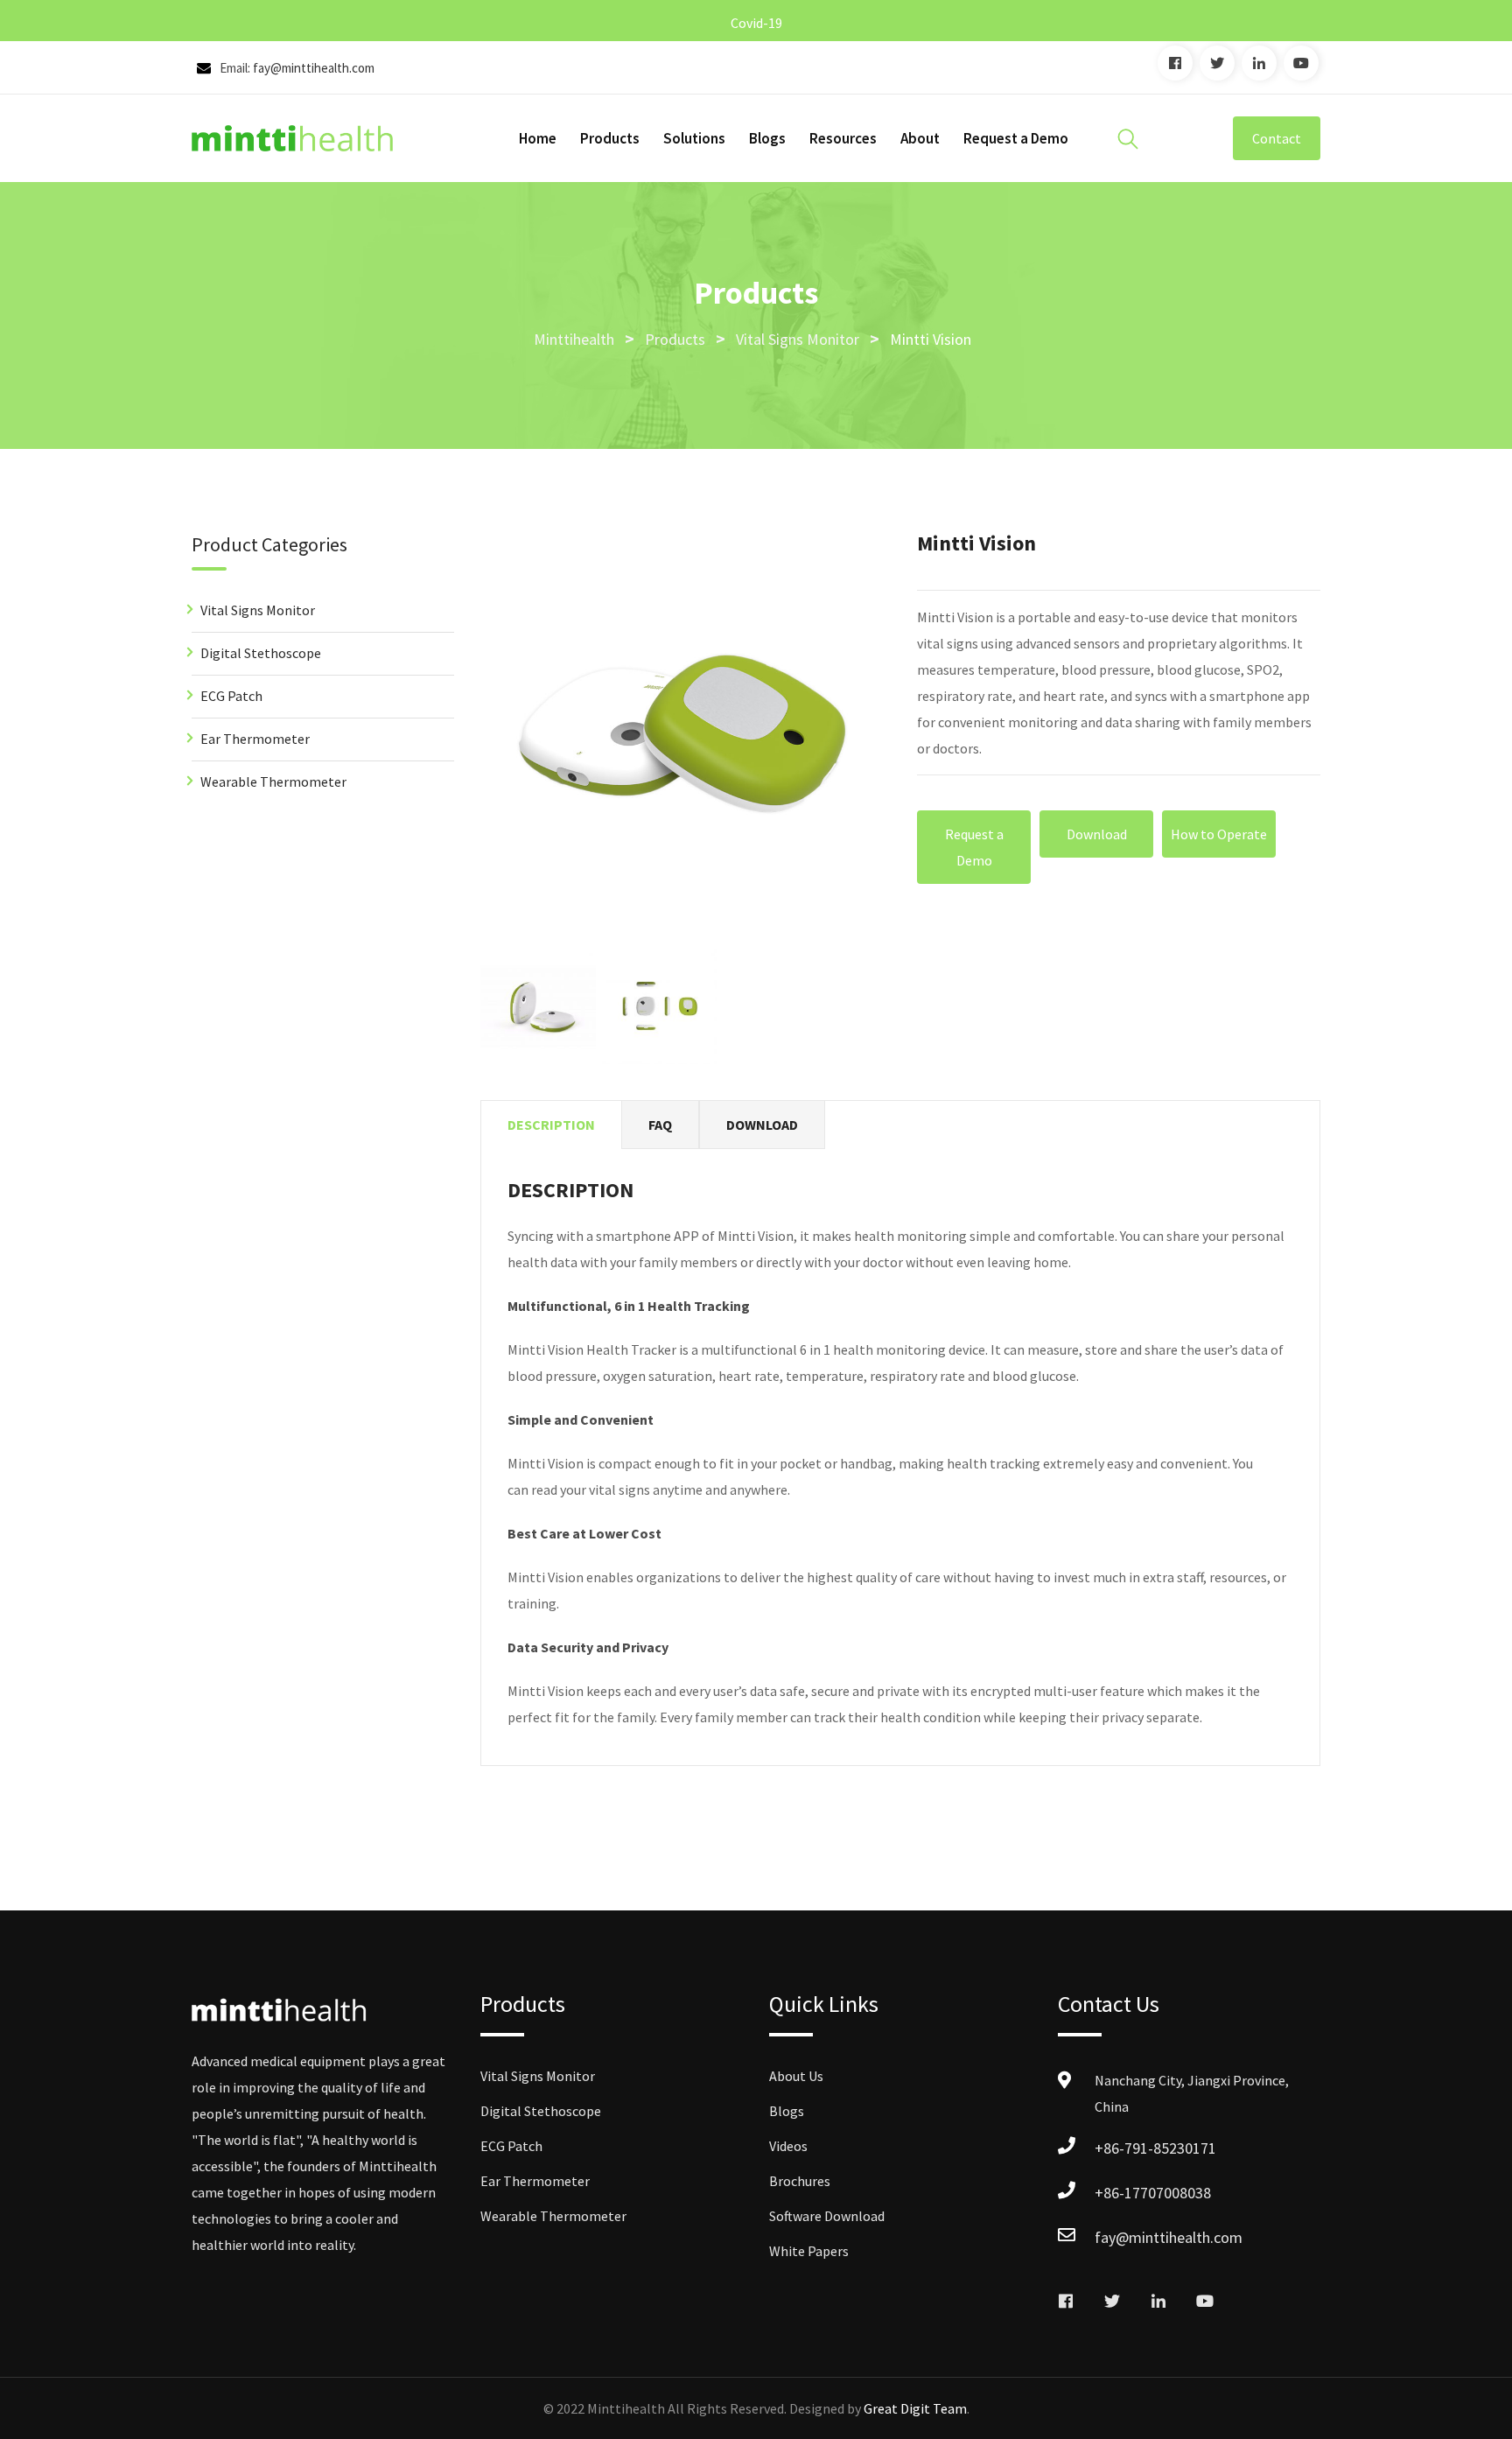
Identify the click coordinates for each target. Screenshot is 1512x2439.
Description (551, 1125)
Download (1097, 834)
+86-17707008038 (1153, 2193)
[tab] (551, 1125)
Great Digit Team (915, 2408)
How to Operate (1219, 834)
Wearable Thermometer (273, 781)
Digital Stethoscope (261, 653)
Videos (788, 2146)
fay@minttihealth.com (314, 68)
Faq (660, 1125)
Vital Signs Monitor (258, 610)
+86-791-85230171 (1155, 2148)
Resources (843, 138)
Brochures (800, 2181)
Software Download (827, 2216)
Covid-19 (756, 23)
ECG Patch (231, 696)
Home (538, 138)
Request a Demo (1016, 138)
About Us (796, 2076)
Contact (1277, 138)
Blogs (767, 138)
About (920, 138)
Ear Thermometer (255, 739)
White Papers (809, 2251)
